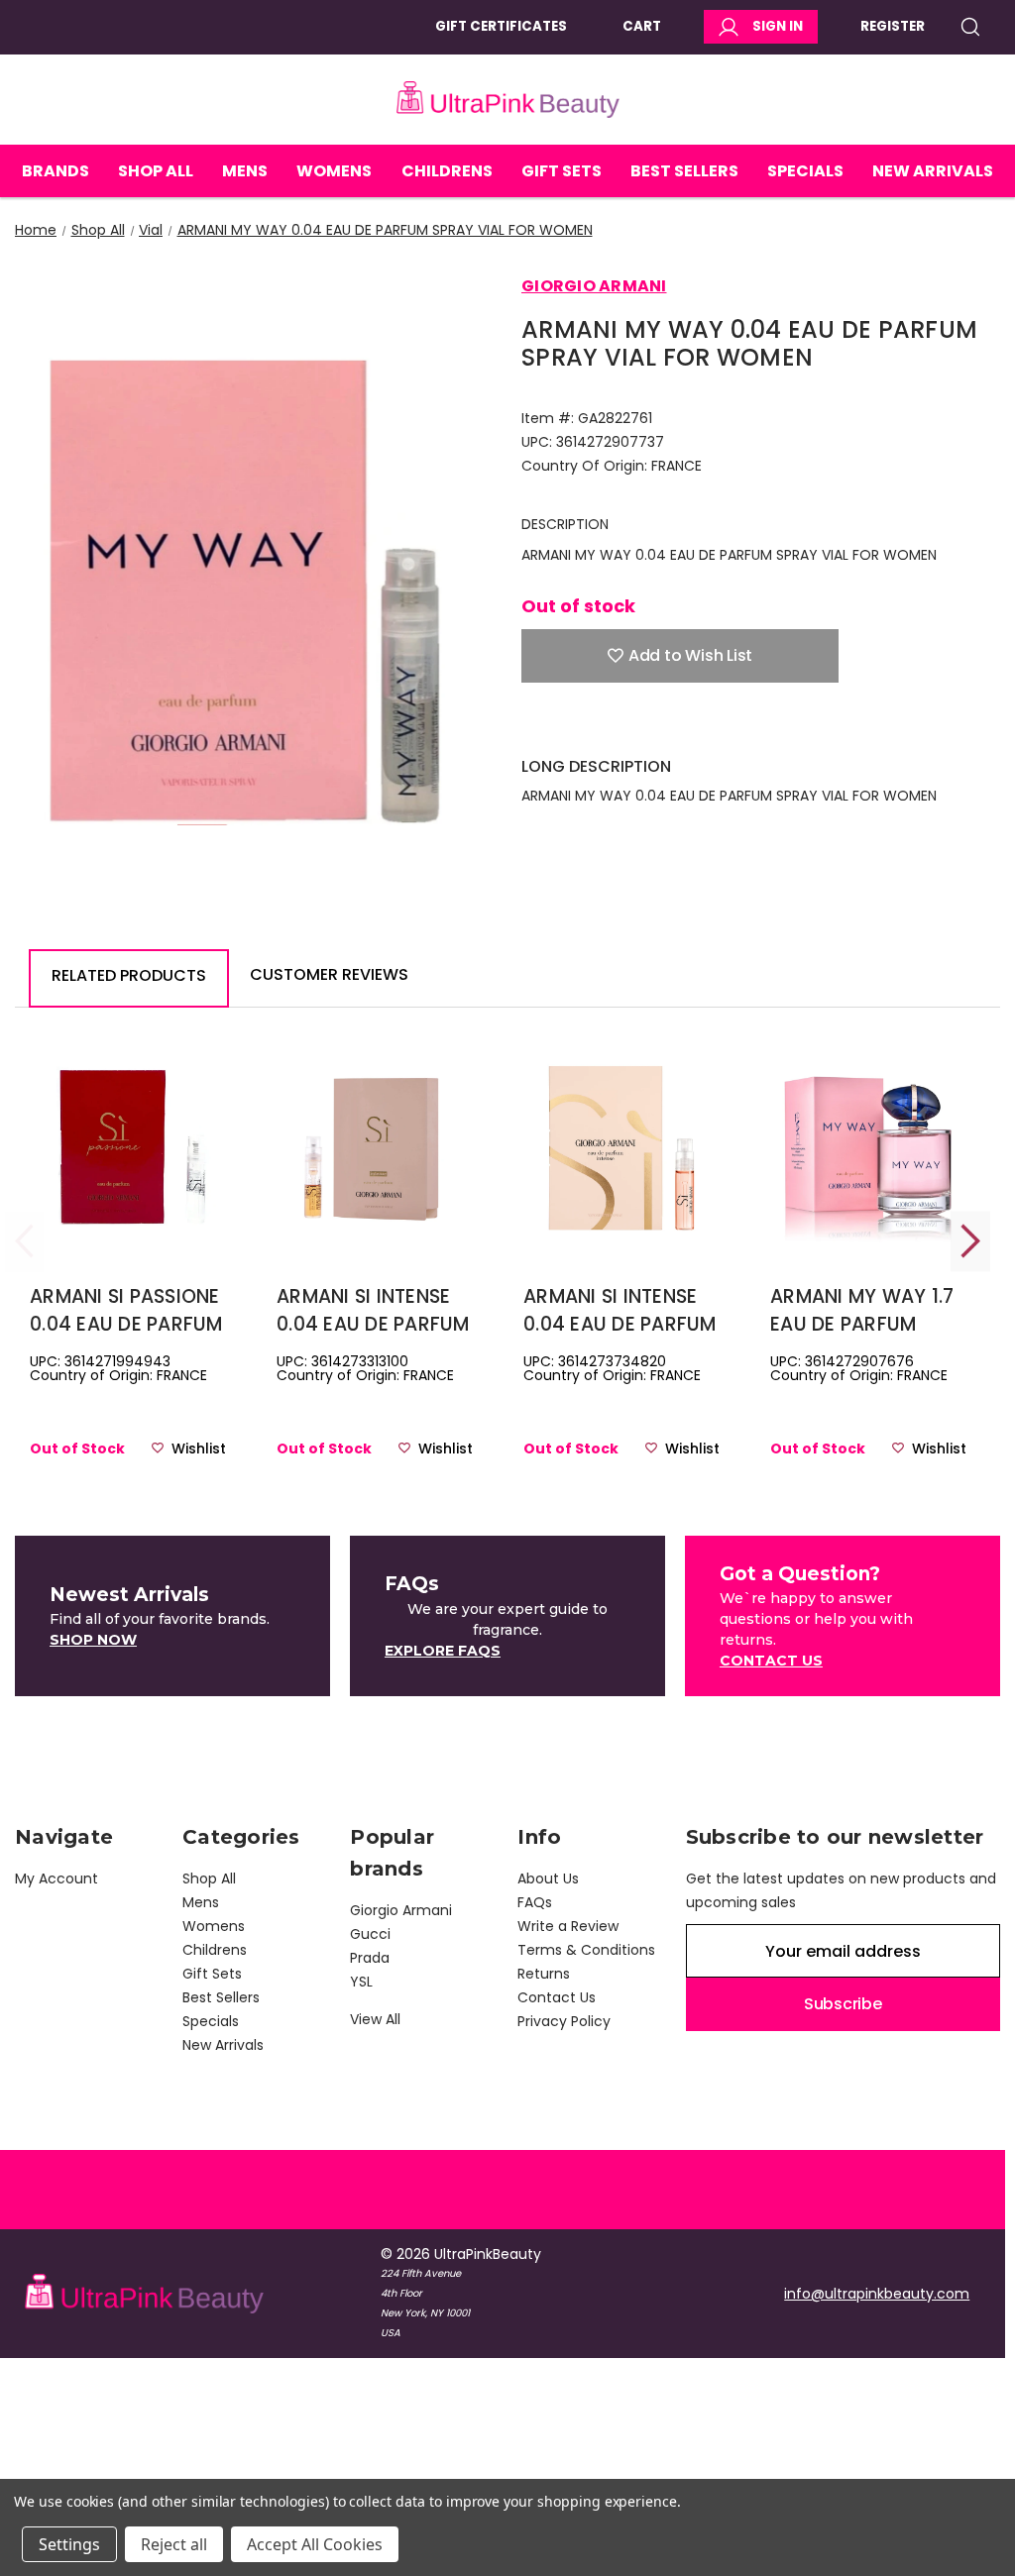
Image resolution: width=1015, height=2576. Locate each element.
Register (893, 26)
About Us (548, 1878)
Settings (69, 2544)
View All (375, 2019)
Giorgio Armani (401, 1910)
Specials (805, 171)
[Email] (566, 726)
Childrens (447, 171)
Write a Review (568, 1926)
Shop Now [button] (93, 1640)
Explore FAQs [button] (443, 1651)
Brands (56, 171)
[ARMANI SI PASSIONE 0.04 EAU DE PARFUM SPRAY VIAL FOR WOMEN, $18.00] (128, 1148)
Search (977, 27)
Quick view (128, 1181)
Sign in (778, 26)
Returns (544, 1974)
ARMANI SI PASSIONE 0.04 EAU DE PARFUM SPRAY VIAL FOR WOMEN (126, 1311)
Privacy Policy (564, 2021)
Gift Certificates (501, 26)
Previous (25, 1241)
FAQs (535, 1902)
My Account (56, 1878)
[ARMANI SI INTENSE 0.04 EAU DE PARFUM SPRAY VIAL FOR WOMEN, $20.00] (621, 1148)
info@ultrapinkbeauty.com (877, 2294)
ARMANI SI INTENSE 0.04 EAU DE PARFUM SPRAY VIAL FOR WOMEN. (373, 1311)
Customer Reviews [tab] (329, 974)
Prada (370, 1958)
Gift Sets (562, 171)
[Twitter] (635, 726)
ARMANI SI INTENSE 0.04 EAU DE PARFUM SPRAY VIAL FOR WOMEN (620, 1311)
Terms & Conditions (586, 1950)
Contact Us (557, 1997)
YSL (361, 1982)
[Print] (601, 726)
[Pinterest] (670, 726)
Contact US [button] (771, 1661)
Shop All (156, 171)
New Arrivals (933, 171)
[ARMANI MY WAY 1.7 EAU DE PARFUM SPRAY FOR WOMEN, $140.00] (868, 1148)
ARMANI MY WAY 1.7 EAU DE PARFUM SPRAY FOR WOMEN (862, 1311)
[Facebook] (531, 726)
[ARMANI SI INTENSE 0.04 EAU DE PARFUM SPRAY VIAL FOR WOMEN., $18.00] (375, 1148)
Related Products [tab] (129, 975)
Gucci (370, 1934)
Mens (245, 171)
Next (970, 1241)
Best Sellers (684, 171)
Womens (334, 171)
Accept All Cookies (315, 2544)
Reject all (174, 2544)
